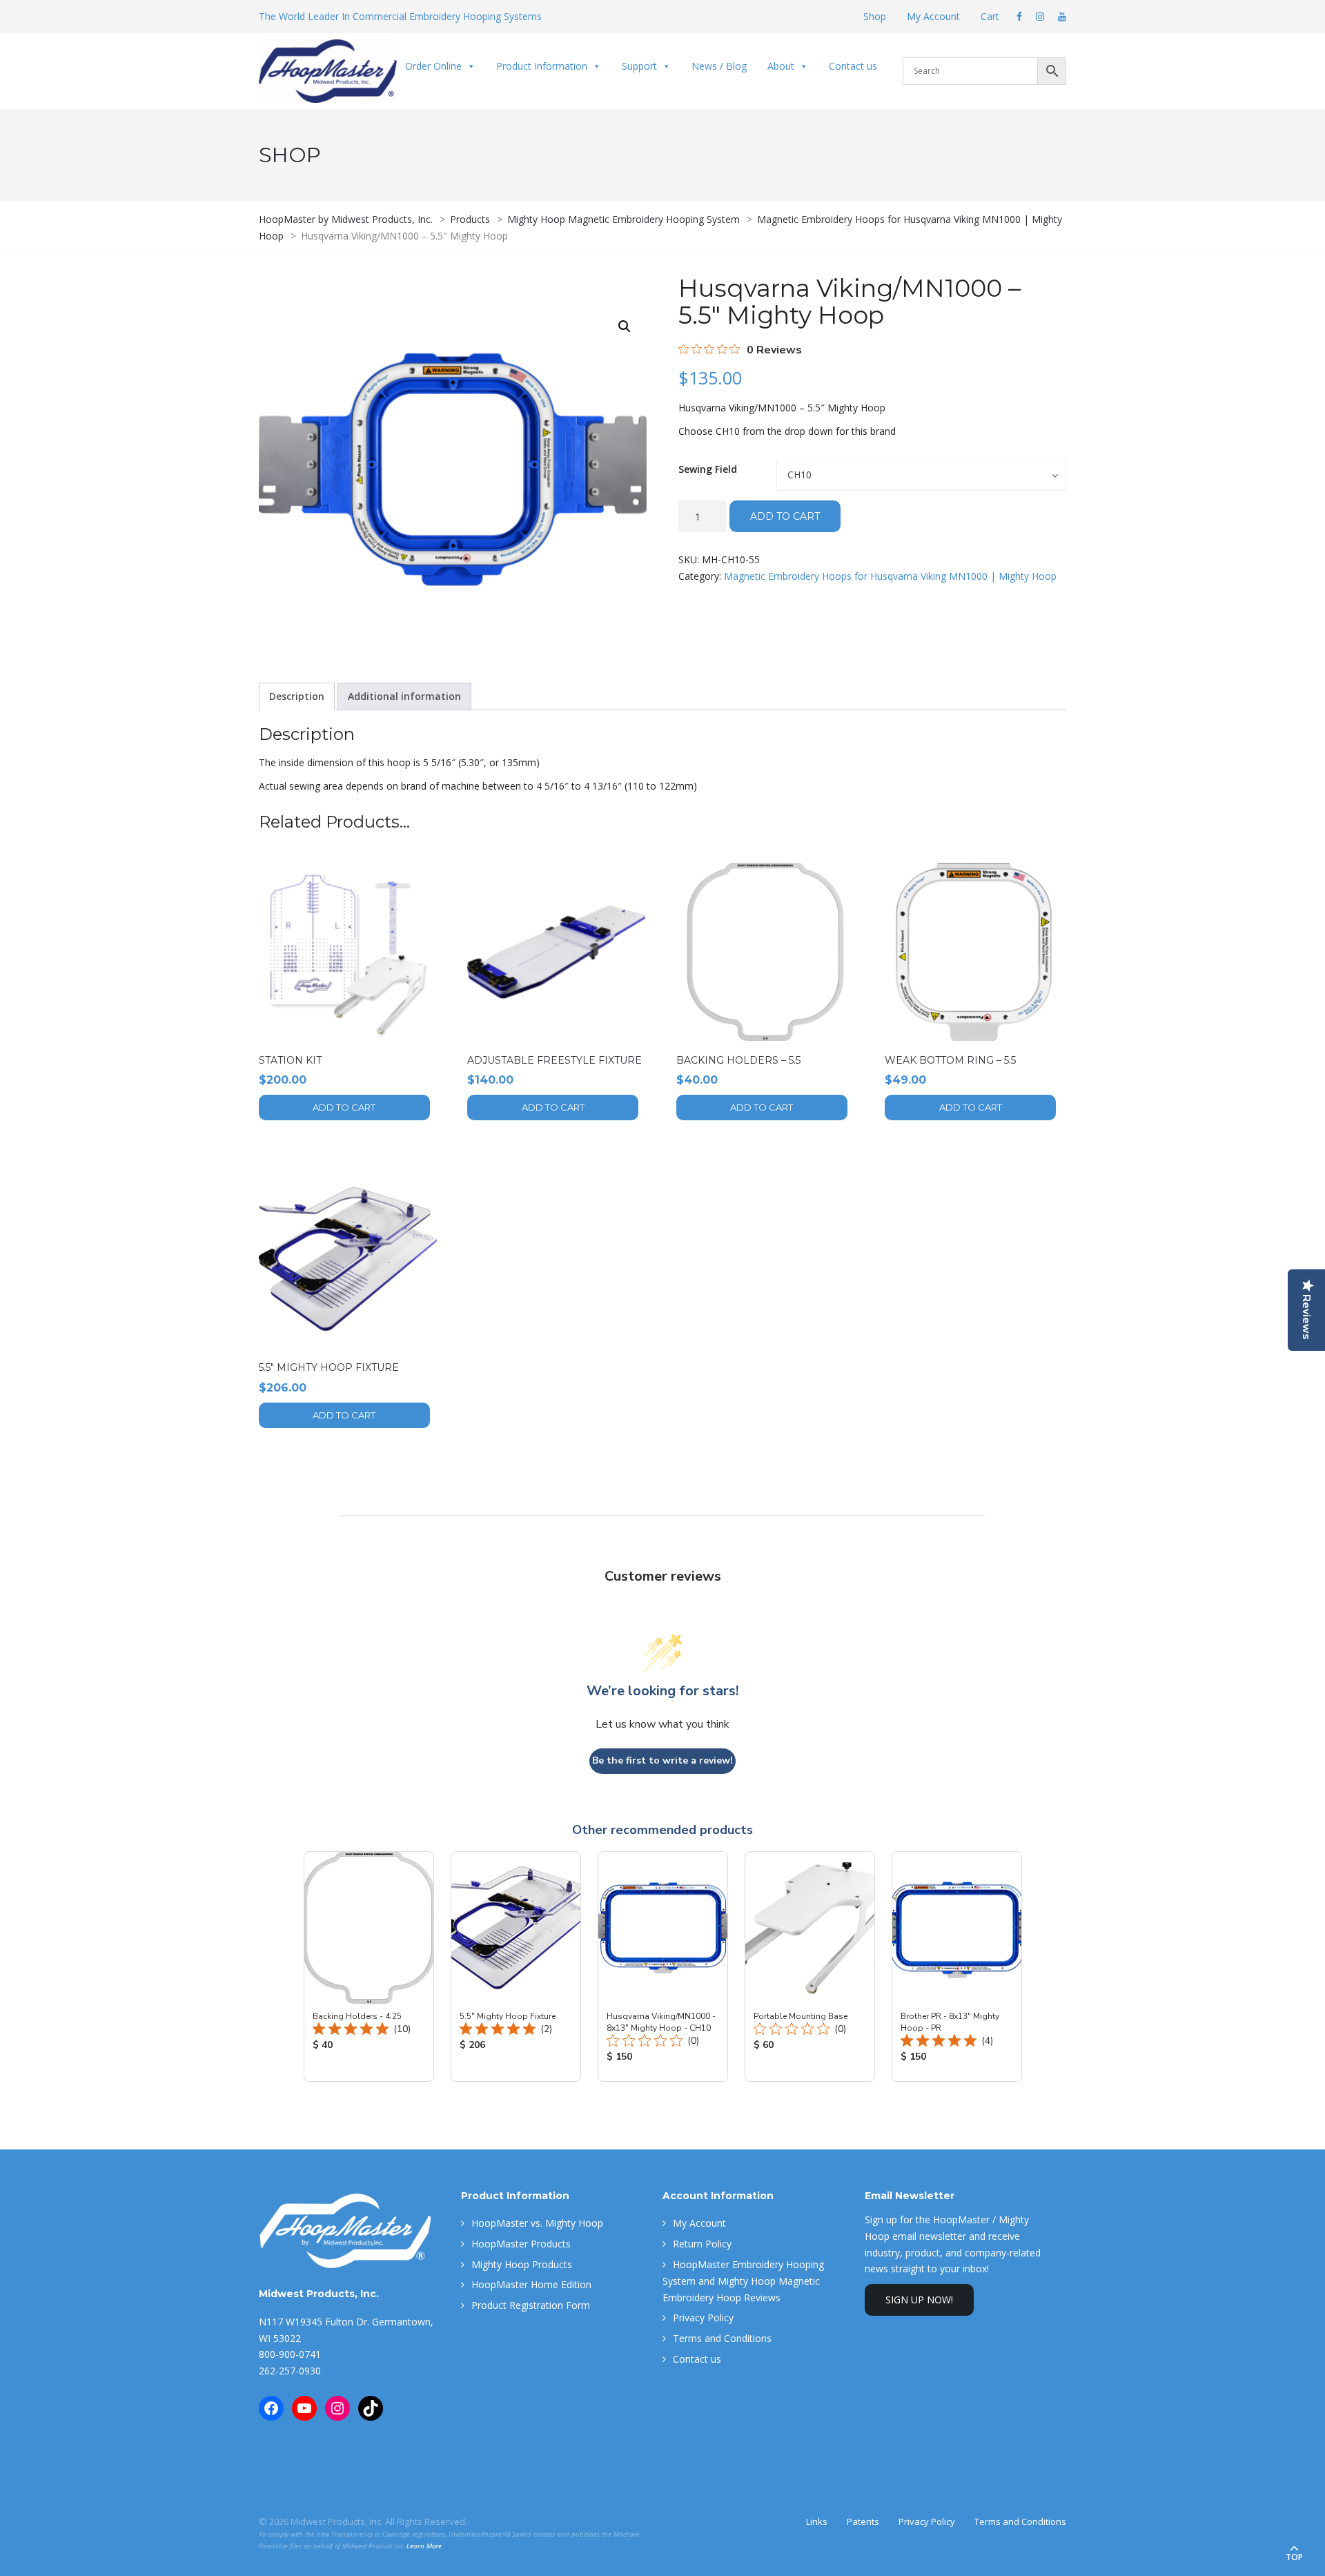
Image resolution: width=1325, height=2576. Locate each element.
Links (817, 2521)
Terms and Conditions (722, 2338)
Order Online (433, 66)
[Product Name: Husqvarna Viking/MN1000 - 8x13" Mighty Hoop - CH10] (663, 1967)
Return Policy (702, 2244)
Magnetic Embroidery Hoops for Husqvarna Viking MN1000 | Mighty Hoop (890, 576)
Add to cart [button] (344, 1107)
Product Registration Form (531, 2305)
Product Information (542, 66)
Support (639, 66)
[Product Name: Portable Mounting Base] (810, 1967)
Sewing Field (708, 469)
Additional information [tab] (404, 696)
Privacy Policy (703, 2318)
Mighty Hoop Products (522, 2264)
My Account (933, 16)
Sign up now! (919, 2300)
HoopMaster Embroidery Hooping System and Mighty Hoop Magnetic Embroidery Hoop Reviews (743, 2281)
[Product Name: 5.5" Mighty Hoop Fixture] (516, 1967)
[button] (625, 326)
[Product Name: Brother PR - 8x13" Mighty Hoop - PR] (957, 1967)
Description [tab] (297, 696)
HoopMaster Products (521, 2244)
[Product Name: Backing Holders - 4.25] (369, 1967)
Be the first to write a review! (662, 1760)
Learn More (424, 2546)
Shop (875, 16)
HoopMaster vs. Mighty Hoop (537, 2223)
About (781, 66)
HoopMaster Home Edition (531, 2284)
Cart (990, 16)
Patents (863, 2521)
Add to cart (785, 516)
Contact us (853, 66)
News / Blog (719, 66)
